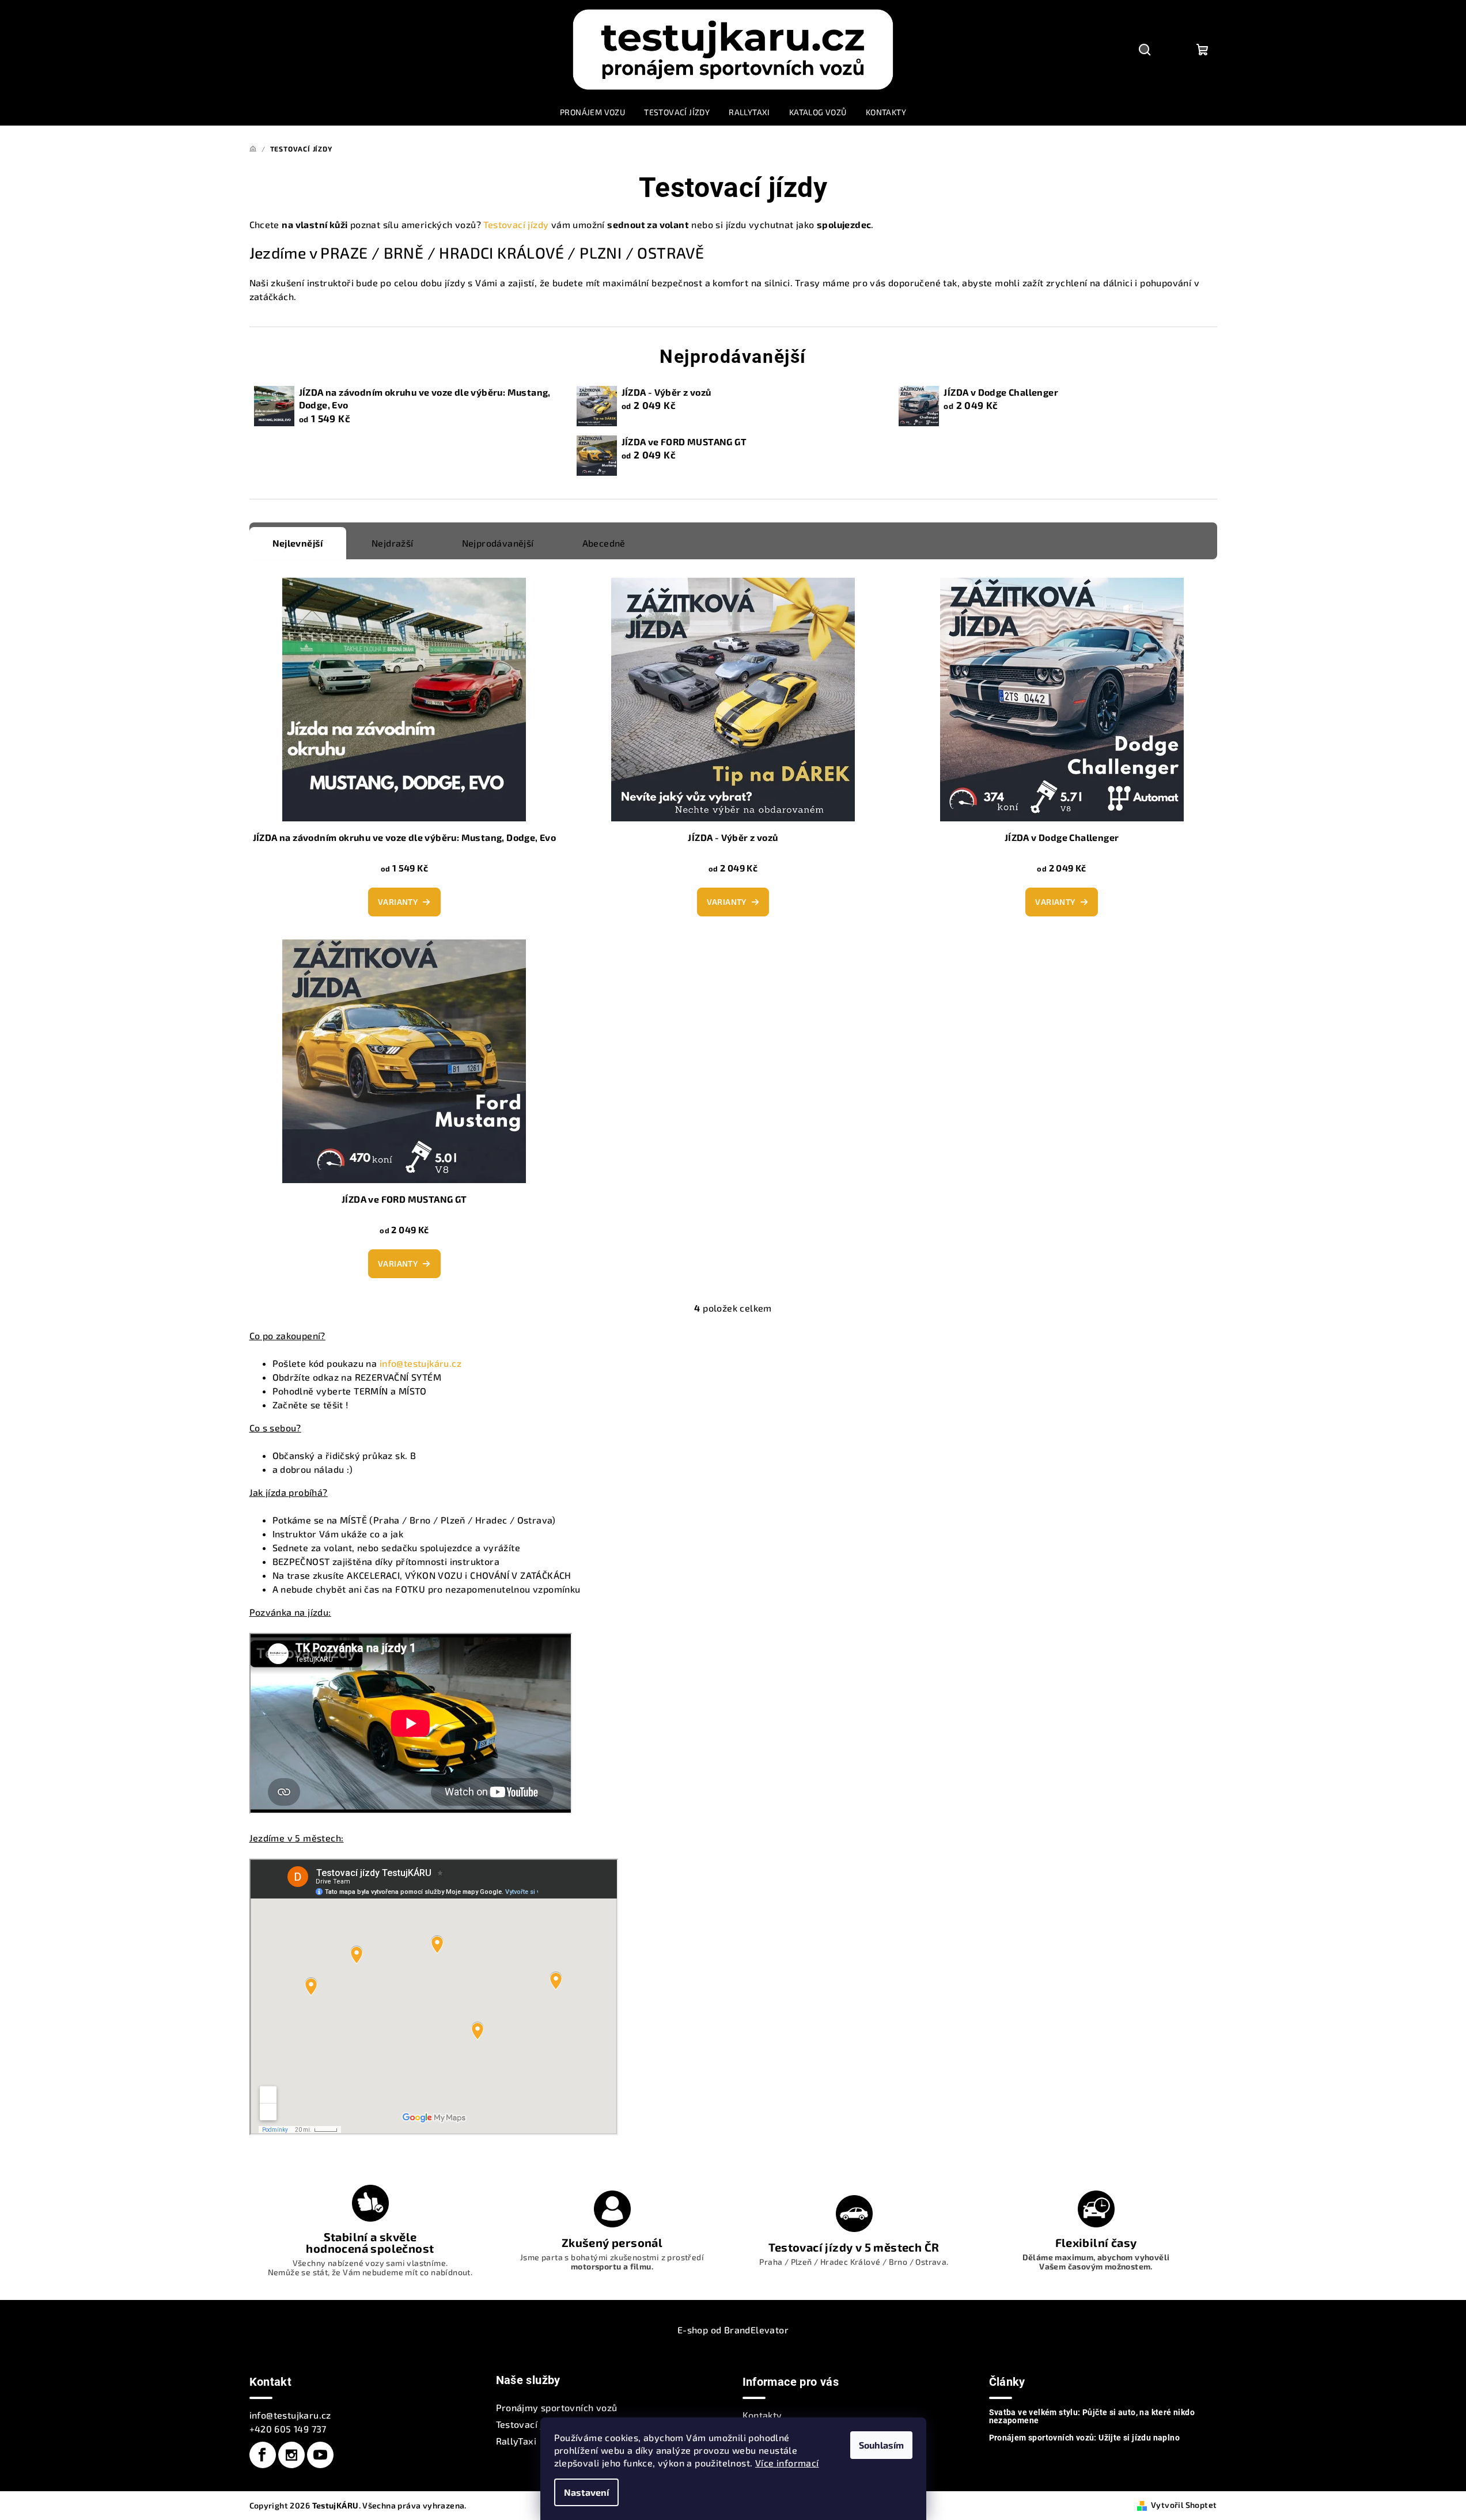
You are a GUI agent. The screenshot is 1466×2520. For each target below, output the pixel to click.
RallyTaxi (516, 2441)
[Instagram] (291, 2455)
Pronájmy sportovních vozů (557, 2407)
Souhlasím (881, 2445)
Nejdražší (393, 543)
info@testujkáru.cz (421, 1363)
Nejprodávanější (498, 543)
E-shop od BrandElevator (733, 2330)
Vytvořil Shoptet (1184, 2505)
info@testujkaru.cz (290, 2415)
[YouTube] (320, 2455)
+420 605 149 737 (288, 2429)
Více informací (787, 2463)
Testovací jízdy (516, 224)
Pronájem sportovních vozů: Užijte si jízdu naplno (1085, 2438)
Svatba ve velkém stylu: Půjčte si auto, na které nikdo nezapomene (1092, 2416)
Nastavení (586, 2492)
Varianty (398, 902)
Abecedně (604, 543)
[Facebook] (263, 2455)
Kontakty (762, 2415)
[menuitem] (592, 112)
